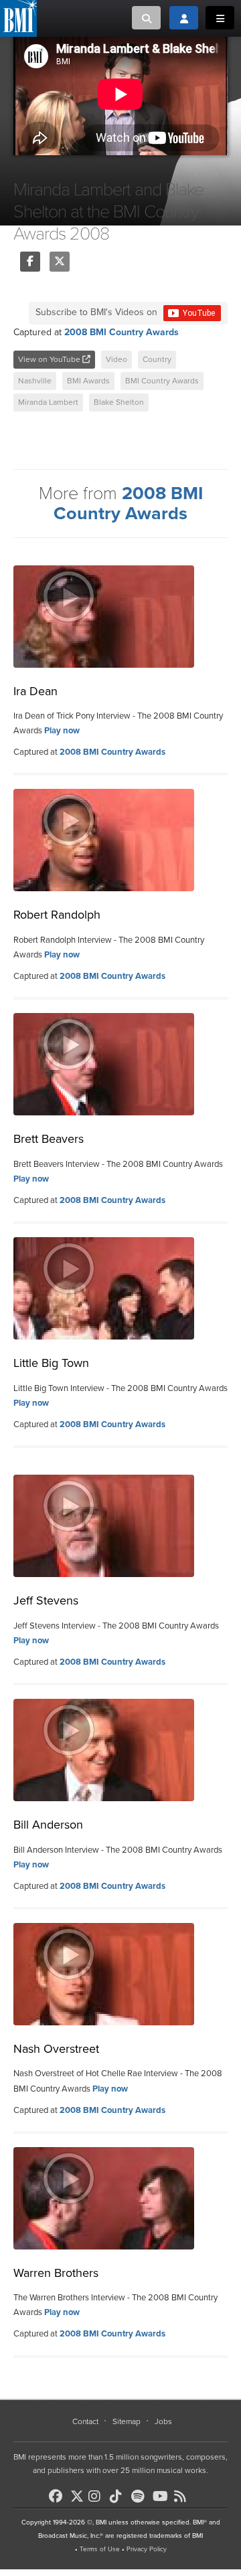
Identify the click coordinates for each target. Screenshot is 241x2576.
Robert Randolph (57, 915)
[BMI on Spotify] (141, 2496)
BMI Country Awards (162, 381)
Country (157, 359)
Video (116, 359)
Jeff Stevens (46, 1600)
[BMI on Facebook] (58, 2496)
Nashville (35, 381)
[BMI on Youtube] (162, 2496)
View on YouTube (50, 359)
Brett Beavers (49, 1139)
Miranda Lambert (48, 402)
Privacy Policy (147, 2549)
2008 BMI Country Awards (122, 332)
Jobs (163, 2421)
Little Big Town (51, 1363)
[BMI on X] (78, 2493)
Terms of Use (100, 2549)
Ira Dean (35, 691)
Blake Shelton (119, 402)
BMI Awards (88, 381)
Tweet (60, 262)
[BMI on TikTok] (119, 2496)
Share (30, 262)
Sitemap (127, 2421)
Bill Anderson (48, 1825)
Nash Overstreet (56, 2049)
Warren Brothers (56, 2273)
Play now (62, 731)
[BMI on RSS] (183, 2496)
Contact (85, 2421)
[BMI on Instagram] (98, 2496)
